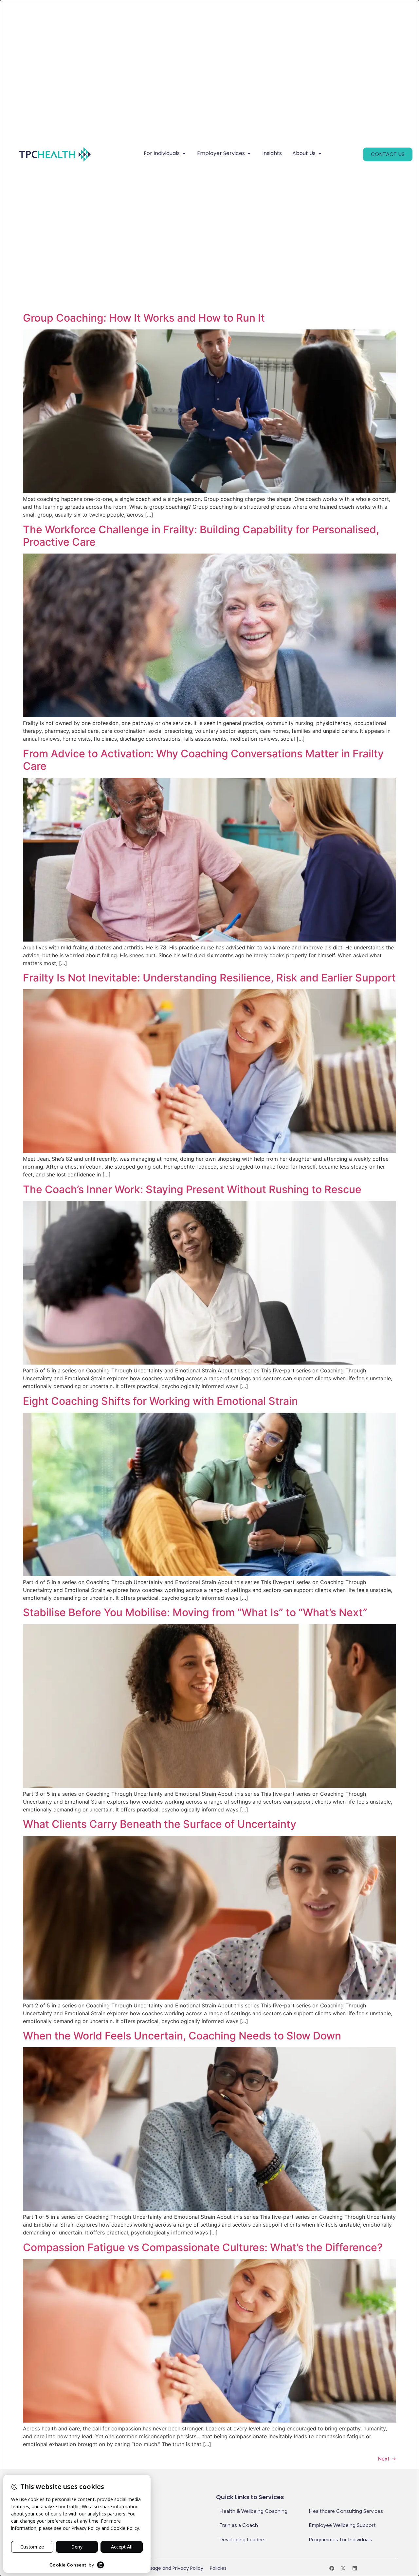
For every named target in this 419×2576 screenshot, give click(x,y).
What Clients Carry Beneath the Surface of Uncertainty (160, 1824)
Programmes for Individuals (340, 2540)
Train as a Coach (239, 2525)
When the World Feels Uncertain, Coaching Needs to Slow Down (182, 2036)
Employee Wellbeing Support (342, 2525)
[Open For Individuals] (184, 153)
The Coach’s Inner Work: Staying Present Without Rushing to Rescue (192, 1189)
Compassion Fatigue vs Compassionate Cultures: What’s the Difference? (203, 2247)
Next (387, 2459)
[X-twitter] (343, 2568)
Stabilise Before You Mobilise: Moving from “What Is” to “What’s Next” (195, 1612)
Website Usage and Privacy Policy (165, 2568)
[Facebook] (332, 2568)
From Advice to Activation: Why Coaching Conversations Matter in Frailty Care (203, 760)
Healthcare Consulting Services (346, 2511)
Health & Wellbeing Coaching (253, 2511)
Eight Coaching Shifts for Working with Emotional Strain (160, 1401)
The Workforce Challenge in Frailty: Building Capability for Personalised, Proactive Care (201, 536)
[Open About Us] (320, 153)
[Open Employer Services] (249, 153)
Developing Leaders (242, 2540)
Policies (218, 2568)
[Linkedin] (355, 2568)
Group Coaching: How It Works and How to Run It (144, 318)
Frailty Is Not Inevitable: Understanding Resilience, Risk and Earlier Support (209, 978)
